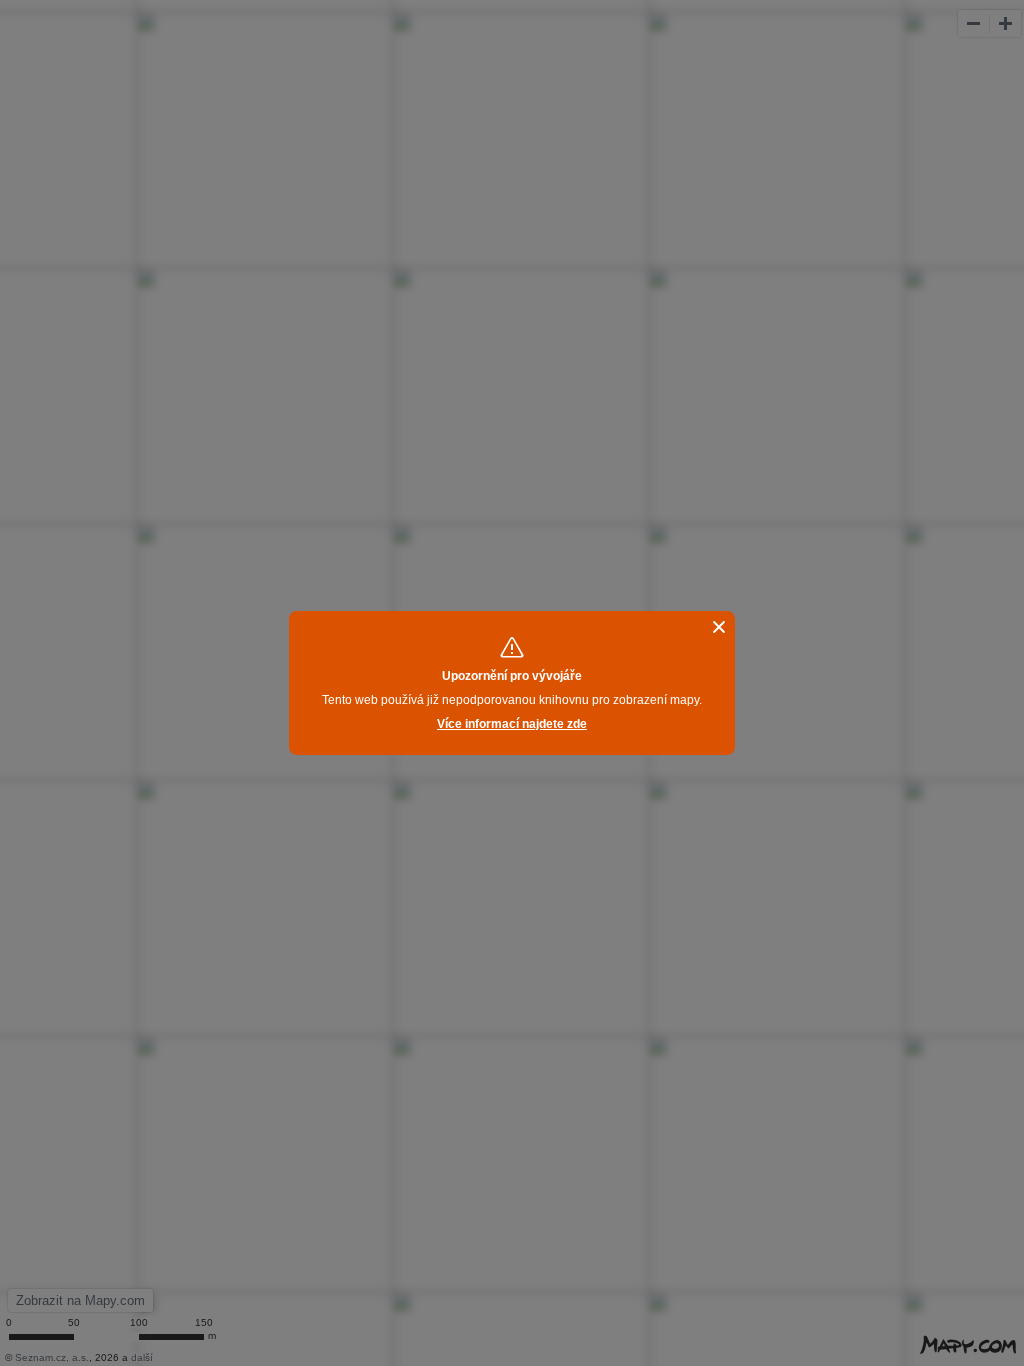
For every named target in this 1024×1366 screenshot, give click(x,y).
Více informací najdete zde (512, 724)
